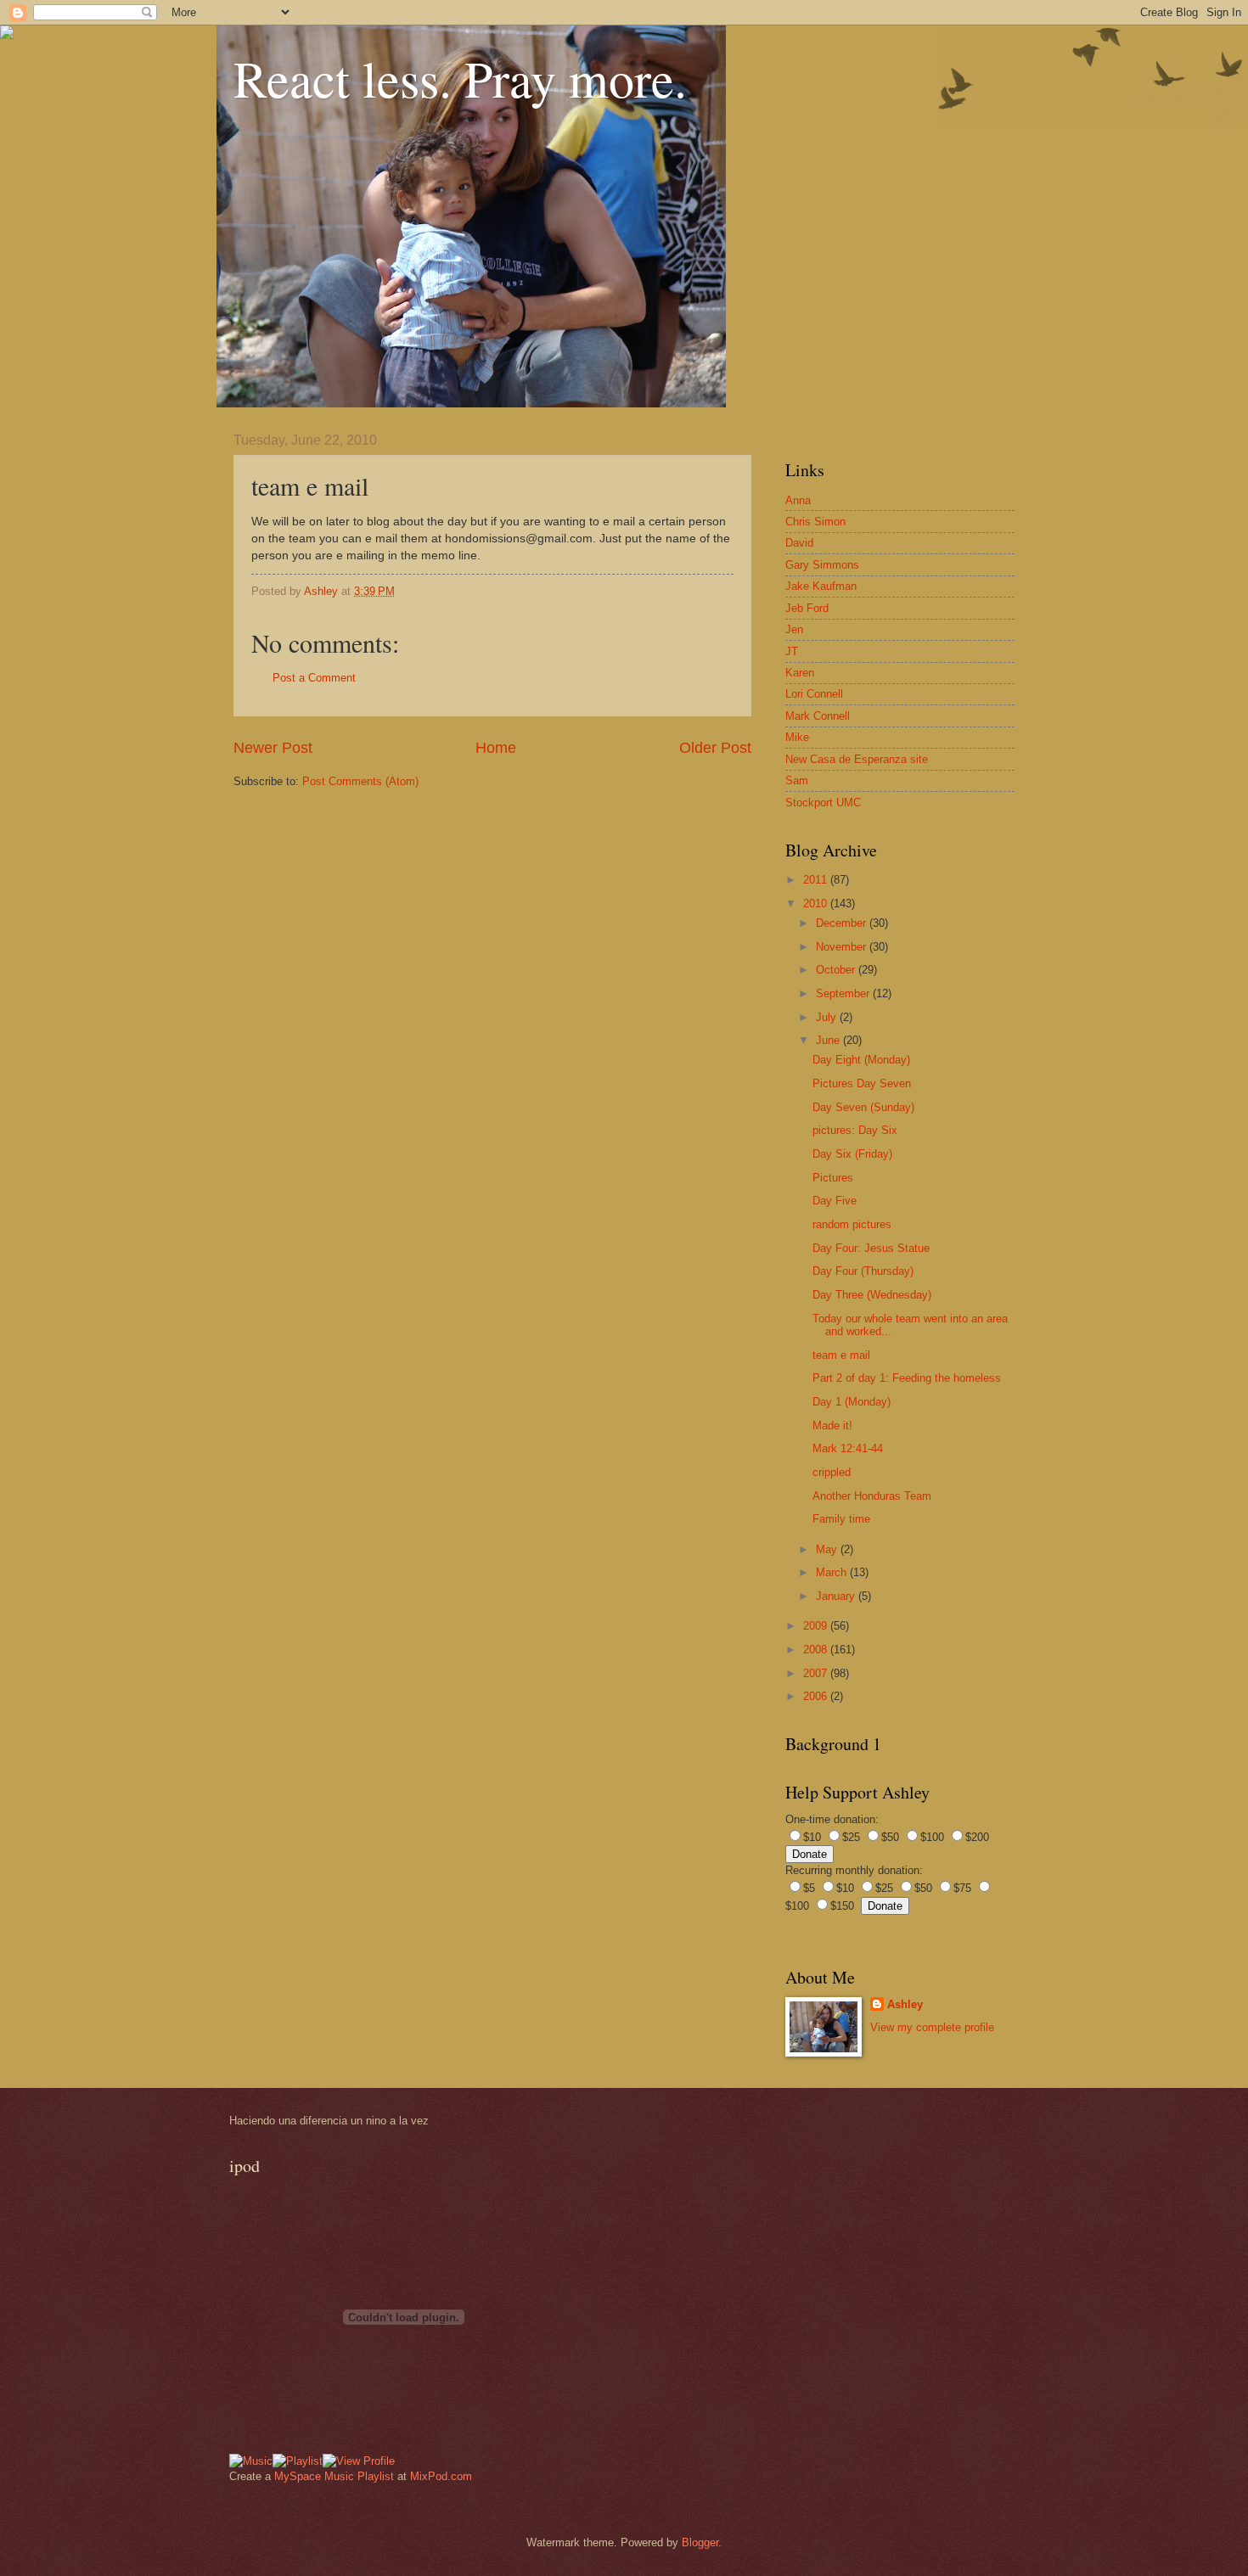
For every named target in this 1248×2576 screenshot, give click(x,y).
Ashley (905, 2004)
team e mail (841, 1355)
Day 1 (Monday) (852, 1402)
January (837, 1596)
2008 (817, 1650)
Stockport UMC (823, 803)
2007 (817, 1673)
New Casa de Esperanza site (857, 759)
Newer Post (273, 748)
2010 (817, 904)
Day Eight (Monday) (861, 1060)
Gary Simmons (822, 565)
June (829, 1040)
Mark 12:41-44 (848, 1448)
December (843, 923)
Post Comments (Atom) (360, 781)
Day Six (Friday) (852, 1154)
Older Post (715, 748)
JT (792, 651)
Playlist (376, 2476)
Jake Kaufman (821, 586)
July (828, 1017)
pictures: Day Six (855, 1130)
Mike (797, 737)
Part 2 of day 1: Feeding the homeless (907, 1378)
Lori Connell (814, 694)
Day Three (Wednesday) (872, 1295)
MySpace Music (314, 2476)
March (833, 1572)
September (844, 993)
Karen (800, 673)
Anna (798, 500)
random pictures (852, 1224)
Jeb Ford (807, 608)
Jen (794, 629)
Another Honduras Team (872, 1496)
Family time (841, 1519)
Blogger (700, 2542)
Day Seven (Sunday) (863, 1107)
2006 (817, 1696)
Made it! (832, 1425)
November (843, 947)
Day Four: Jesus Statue (871, 1248)
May (828, 1549)
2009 (817, 1626)
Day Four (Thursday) (863, 1271)
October (837, 970)
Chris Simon (815, 522)
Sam (797, 780)
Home (496, 748)
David (799, 543)
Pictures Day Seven (862, 1083)
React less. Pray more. (460, 78)
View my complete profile (932, 2027)
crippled (832, 1472)
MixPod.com (441, 2476)
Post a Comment (314, 678)
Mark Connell (818, 716)
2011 (817, 880)
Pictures (833, 1178)
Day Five (835, 1201)
